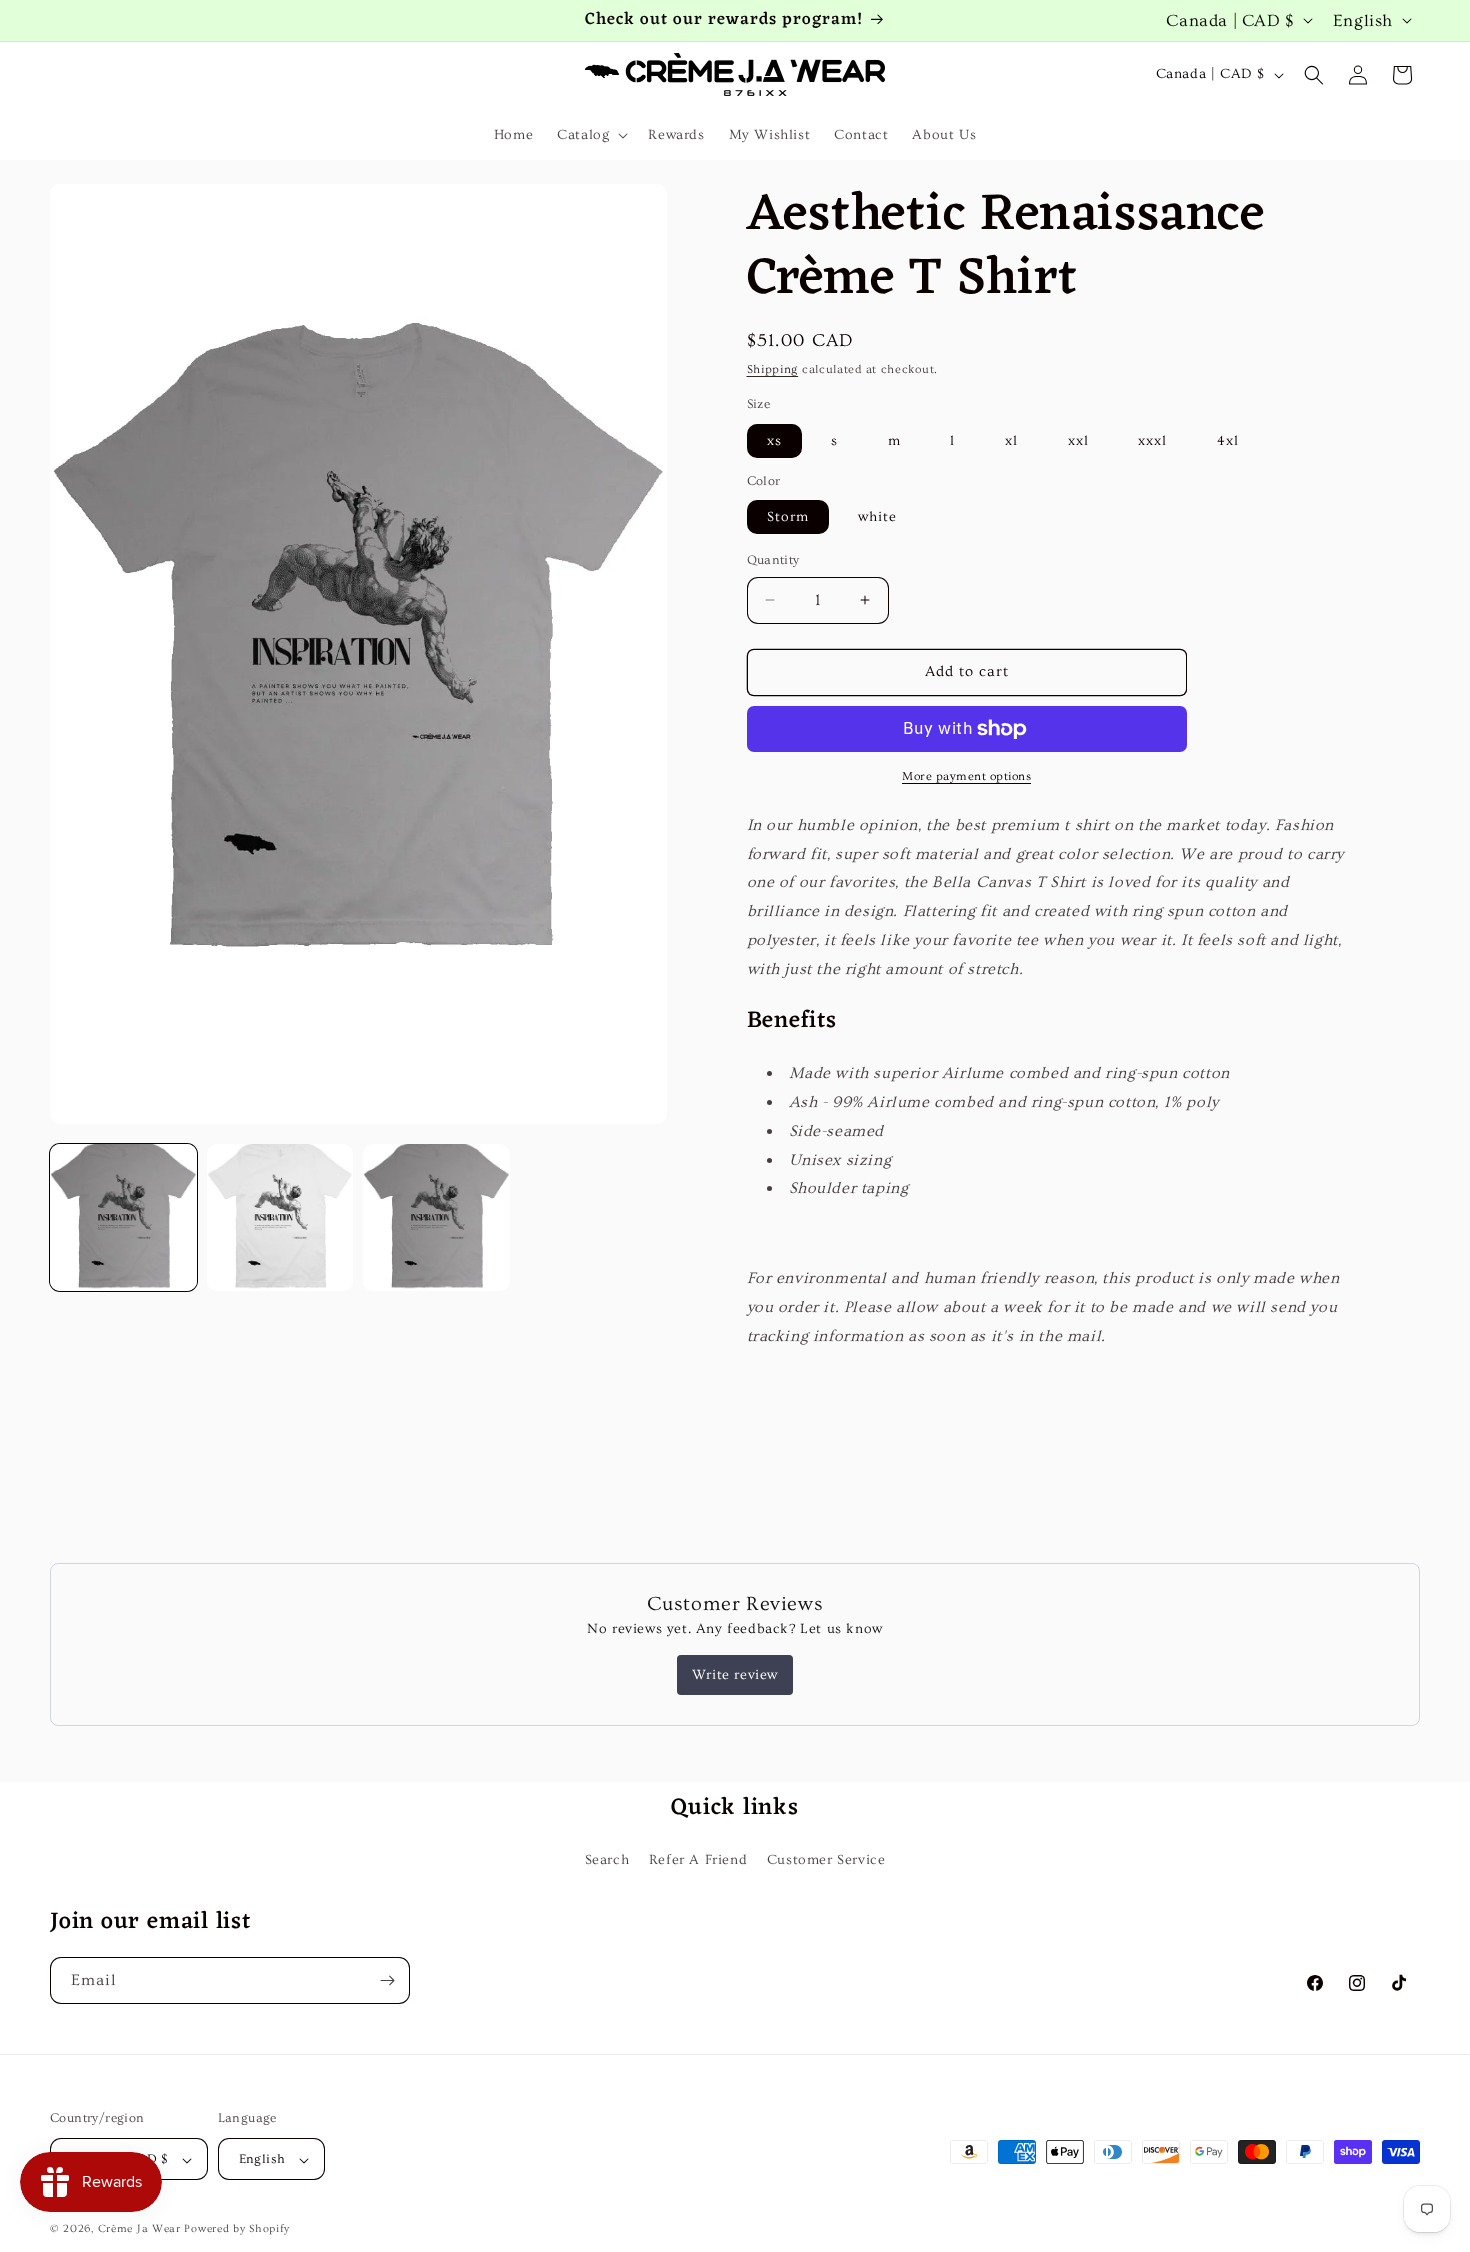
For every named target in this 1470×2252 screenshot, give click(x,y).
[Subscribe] (387, 1980)
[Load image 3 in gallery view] (280, 1217)
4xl (1228, 441)
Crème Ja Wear (139, 2229)
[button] (590, 135)
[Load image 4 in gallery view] (436, 1217)
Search (607, 1860)
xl (1011, 441)
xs (774, 441)
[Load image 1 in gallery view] (123, 1217)
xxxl (1152, 441)
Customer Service (826, 1860)
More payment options (966, 776)
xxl (1078, 441)
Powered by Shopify (237, 2229)
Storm (788, 517)
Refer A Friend (698, 1860)
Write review (735, 1675)
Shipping (773, 369)
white (877, 517)
